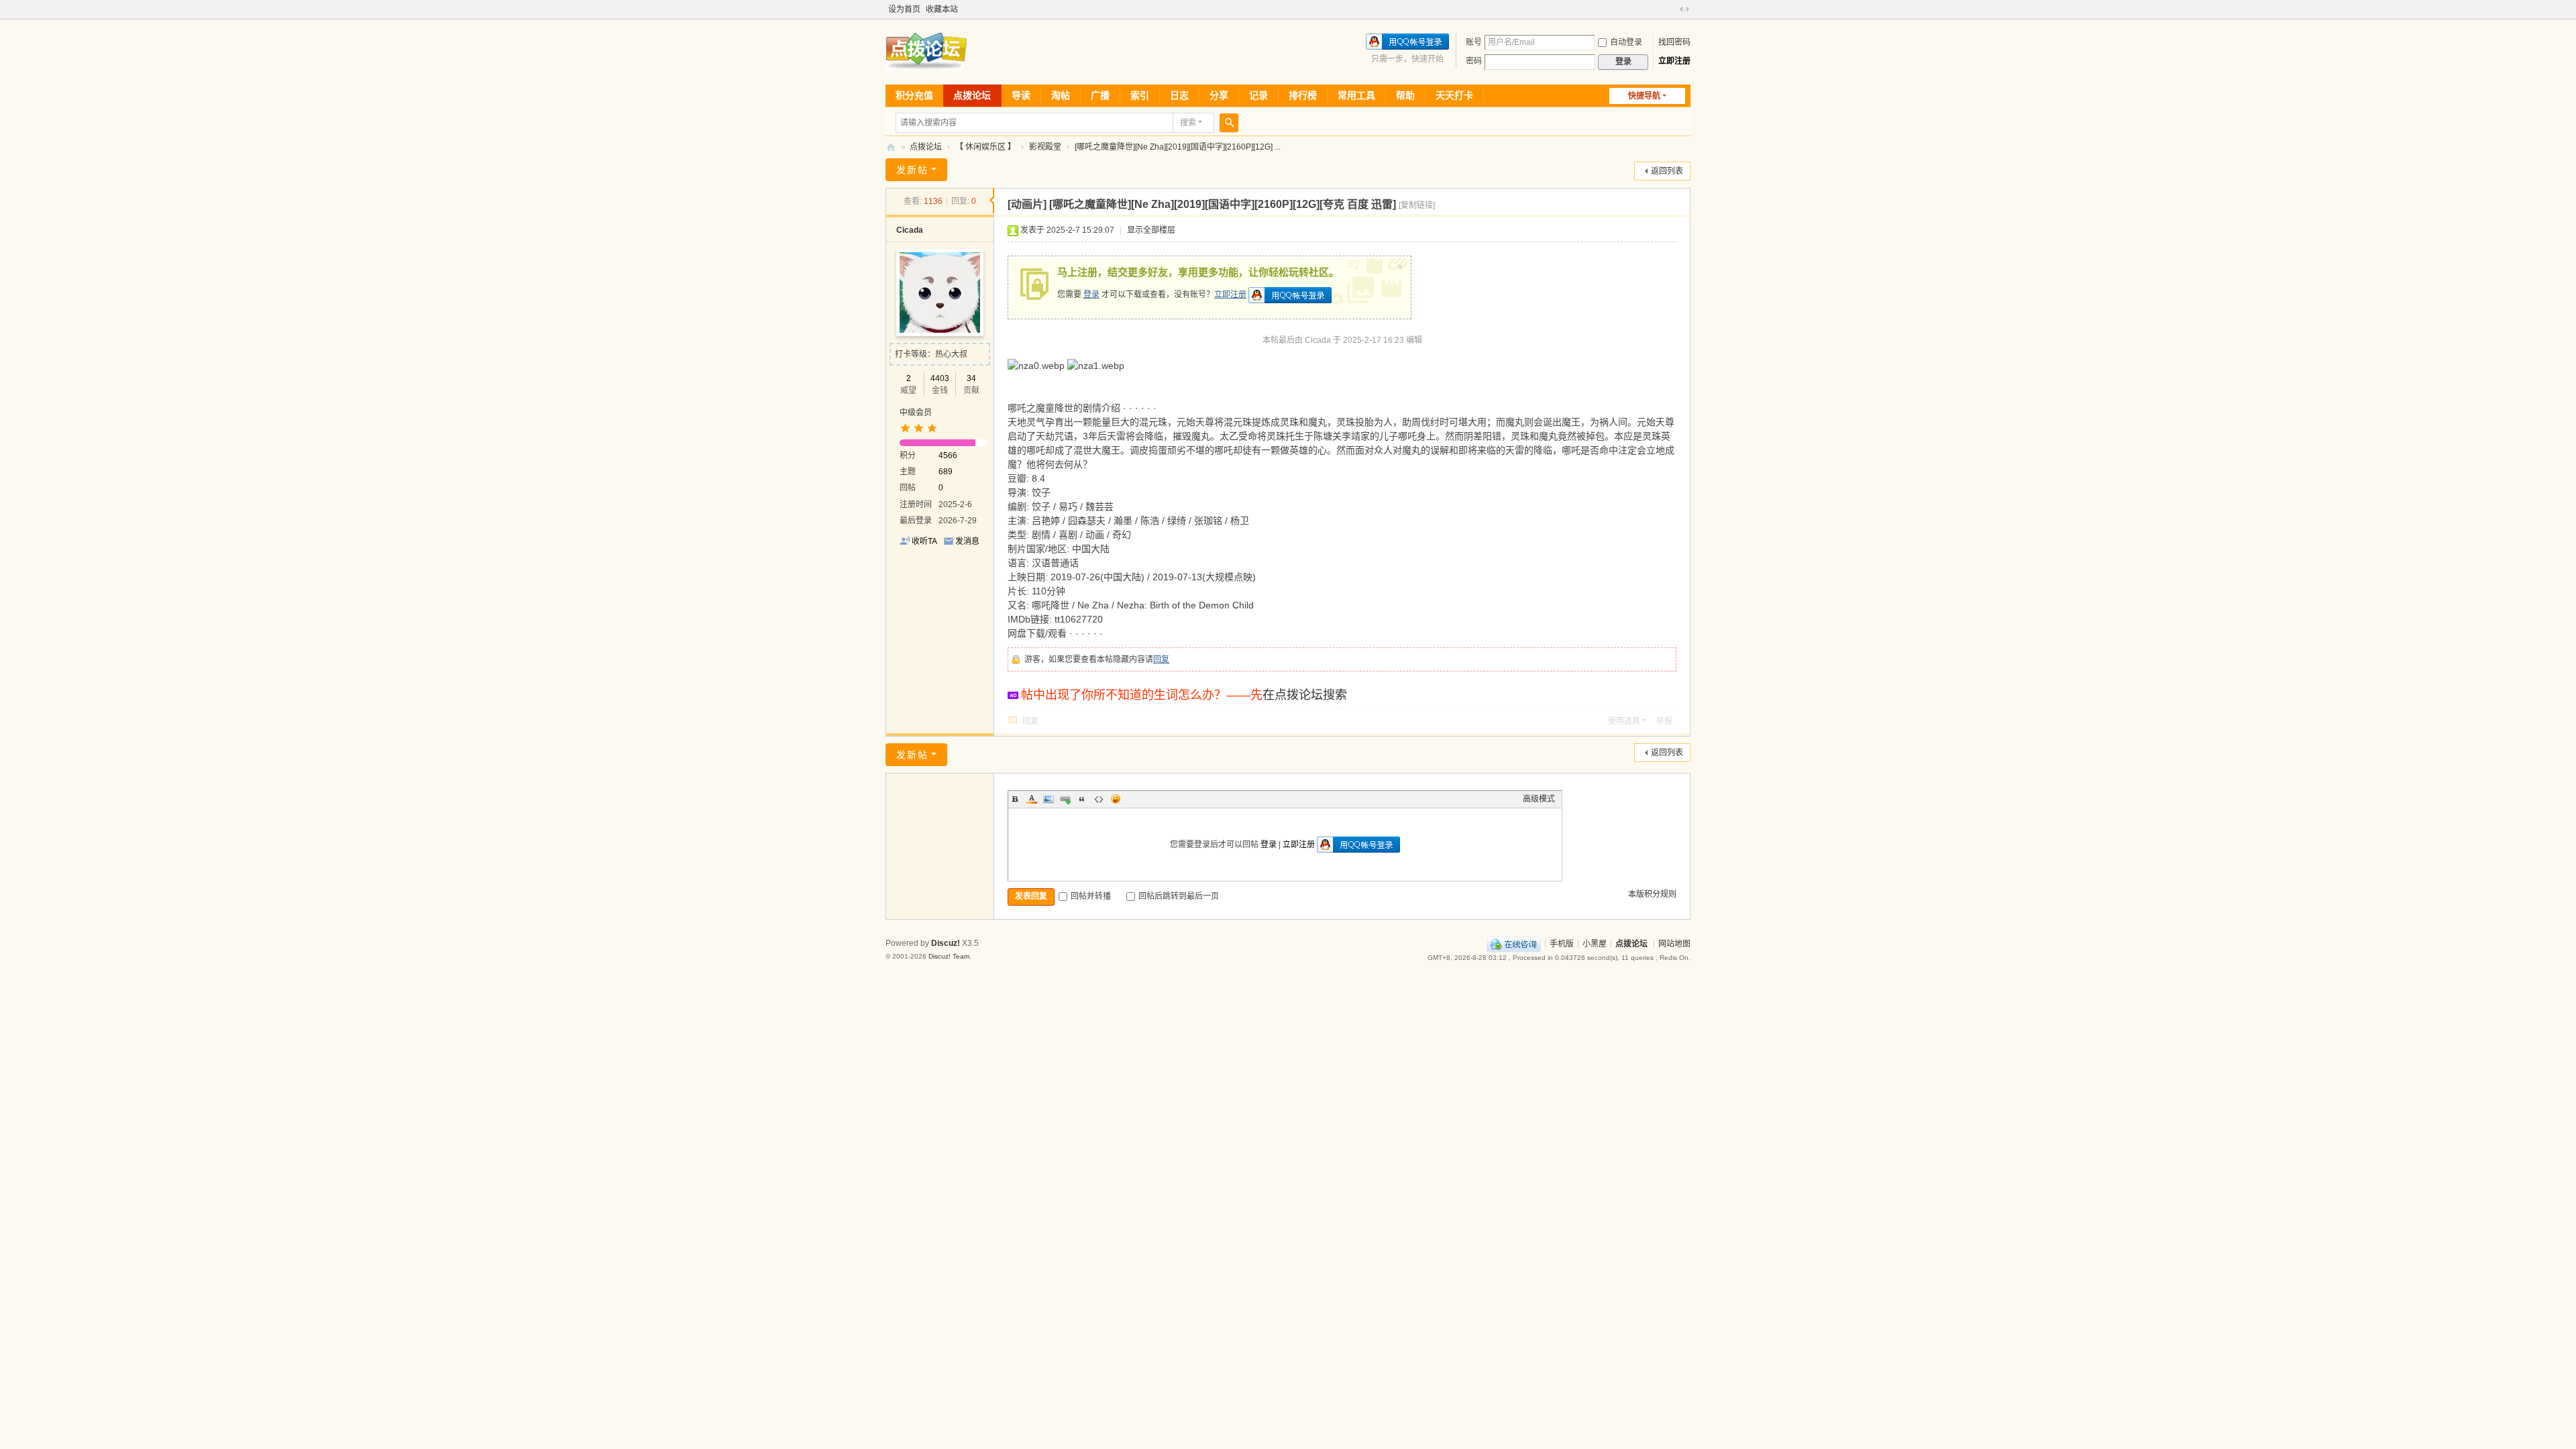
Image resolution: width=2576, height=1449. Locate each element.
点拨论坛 (972, 95)
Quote (1082, 799)
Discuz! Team (949, 956)
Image (1049, 799)
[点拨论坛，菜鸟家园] (926, 51)
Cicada (910, 230)
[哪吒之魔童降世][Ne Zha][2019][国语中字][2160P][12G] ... (1178, 147)
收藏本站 (942, 9)
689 (946, 472)
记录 (1258, 95)
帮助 (1405, 95)
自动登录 (1626, 42)
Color (1032, 799)
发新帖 (912, 170)
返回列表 (1667, 171)
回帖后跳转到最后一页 (1179, 896)
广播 (1100, 95)
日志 (1179, 95)
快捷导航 (1644, 96)
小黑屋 (1595, 943)
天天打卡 (1454, 95)
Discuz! (946, 943)
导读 (1021, 95)
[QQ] (1514, 943)
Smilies (1116, 799)
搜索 (1188, 123)
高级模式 (1539, 799)
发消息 (967, 541)
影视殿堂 (1045, 147)
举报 (1664, 721)
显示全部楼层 (1151, 230)
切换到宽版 (1684, 9)
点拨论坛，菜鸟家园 (891, 147)
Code (1099, 799)
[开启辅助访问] (1672, 9)
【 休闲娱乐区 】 (985, 147)
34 (971, 378)
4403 (940, 378)
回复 (1161, 659)
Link (1065, 799)
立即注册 (1674, 61)
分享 (1219, 95)
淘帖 (1061, 95)
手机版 (1562, 943)
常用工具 (1356, 95)
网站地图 (1674, 943)
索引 (1140, 95)
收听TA (924, 541)
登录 (1091, 294)
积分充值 (914, 95)
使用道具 (1624, 721)
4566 (948, 455)
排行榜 (1303, 95)
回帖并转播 (1091, 896)
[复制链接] (1417, 205)
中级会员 (916, 413)
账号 (1474, 42)
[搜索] (1229, 123)
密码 (1474, 61)
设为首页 (904, 9)
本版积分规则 (1652, 894)
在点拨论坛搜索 (1305, 695)
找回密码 (1674, 42)
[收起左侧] (992, 201)
